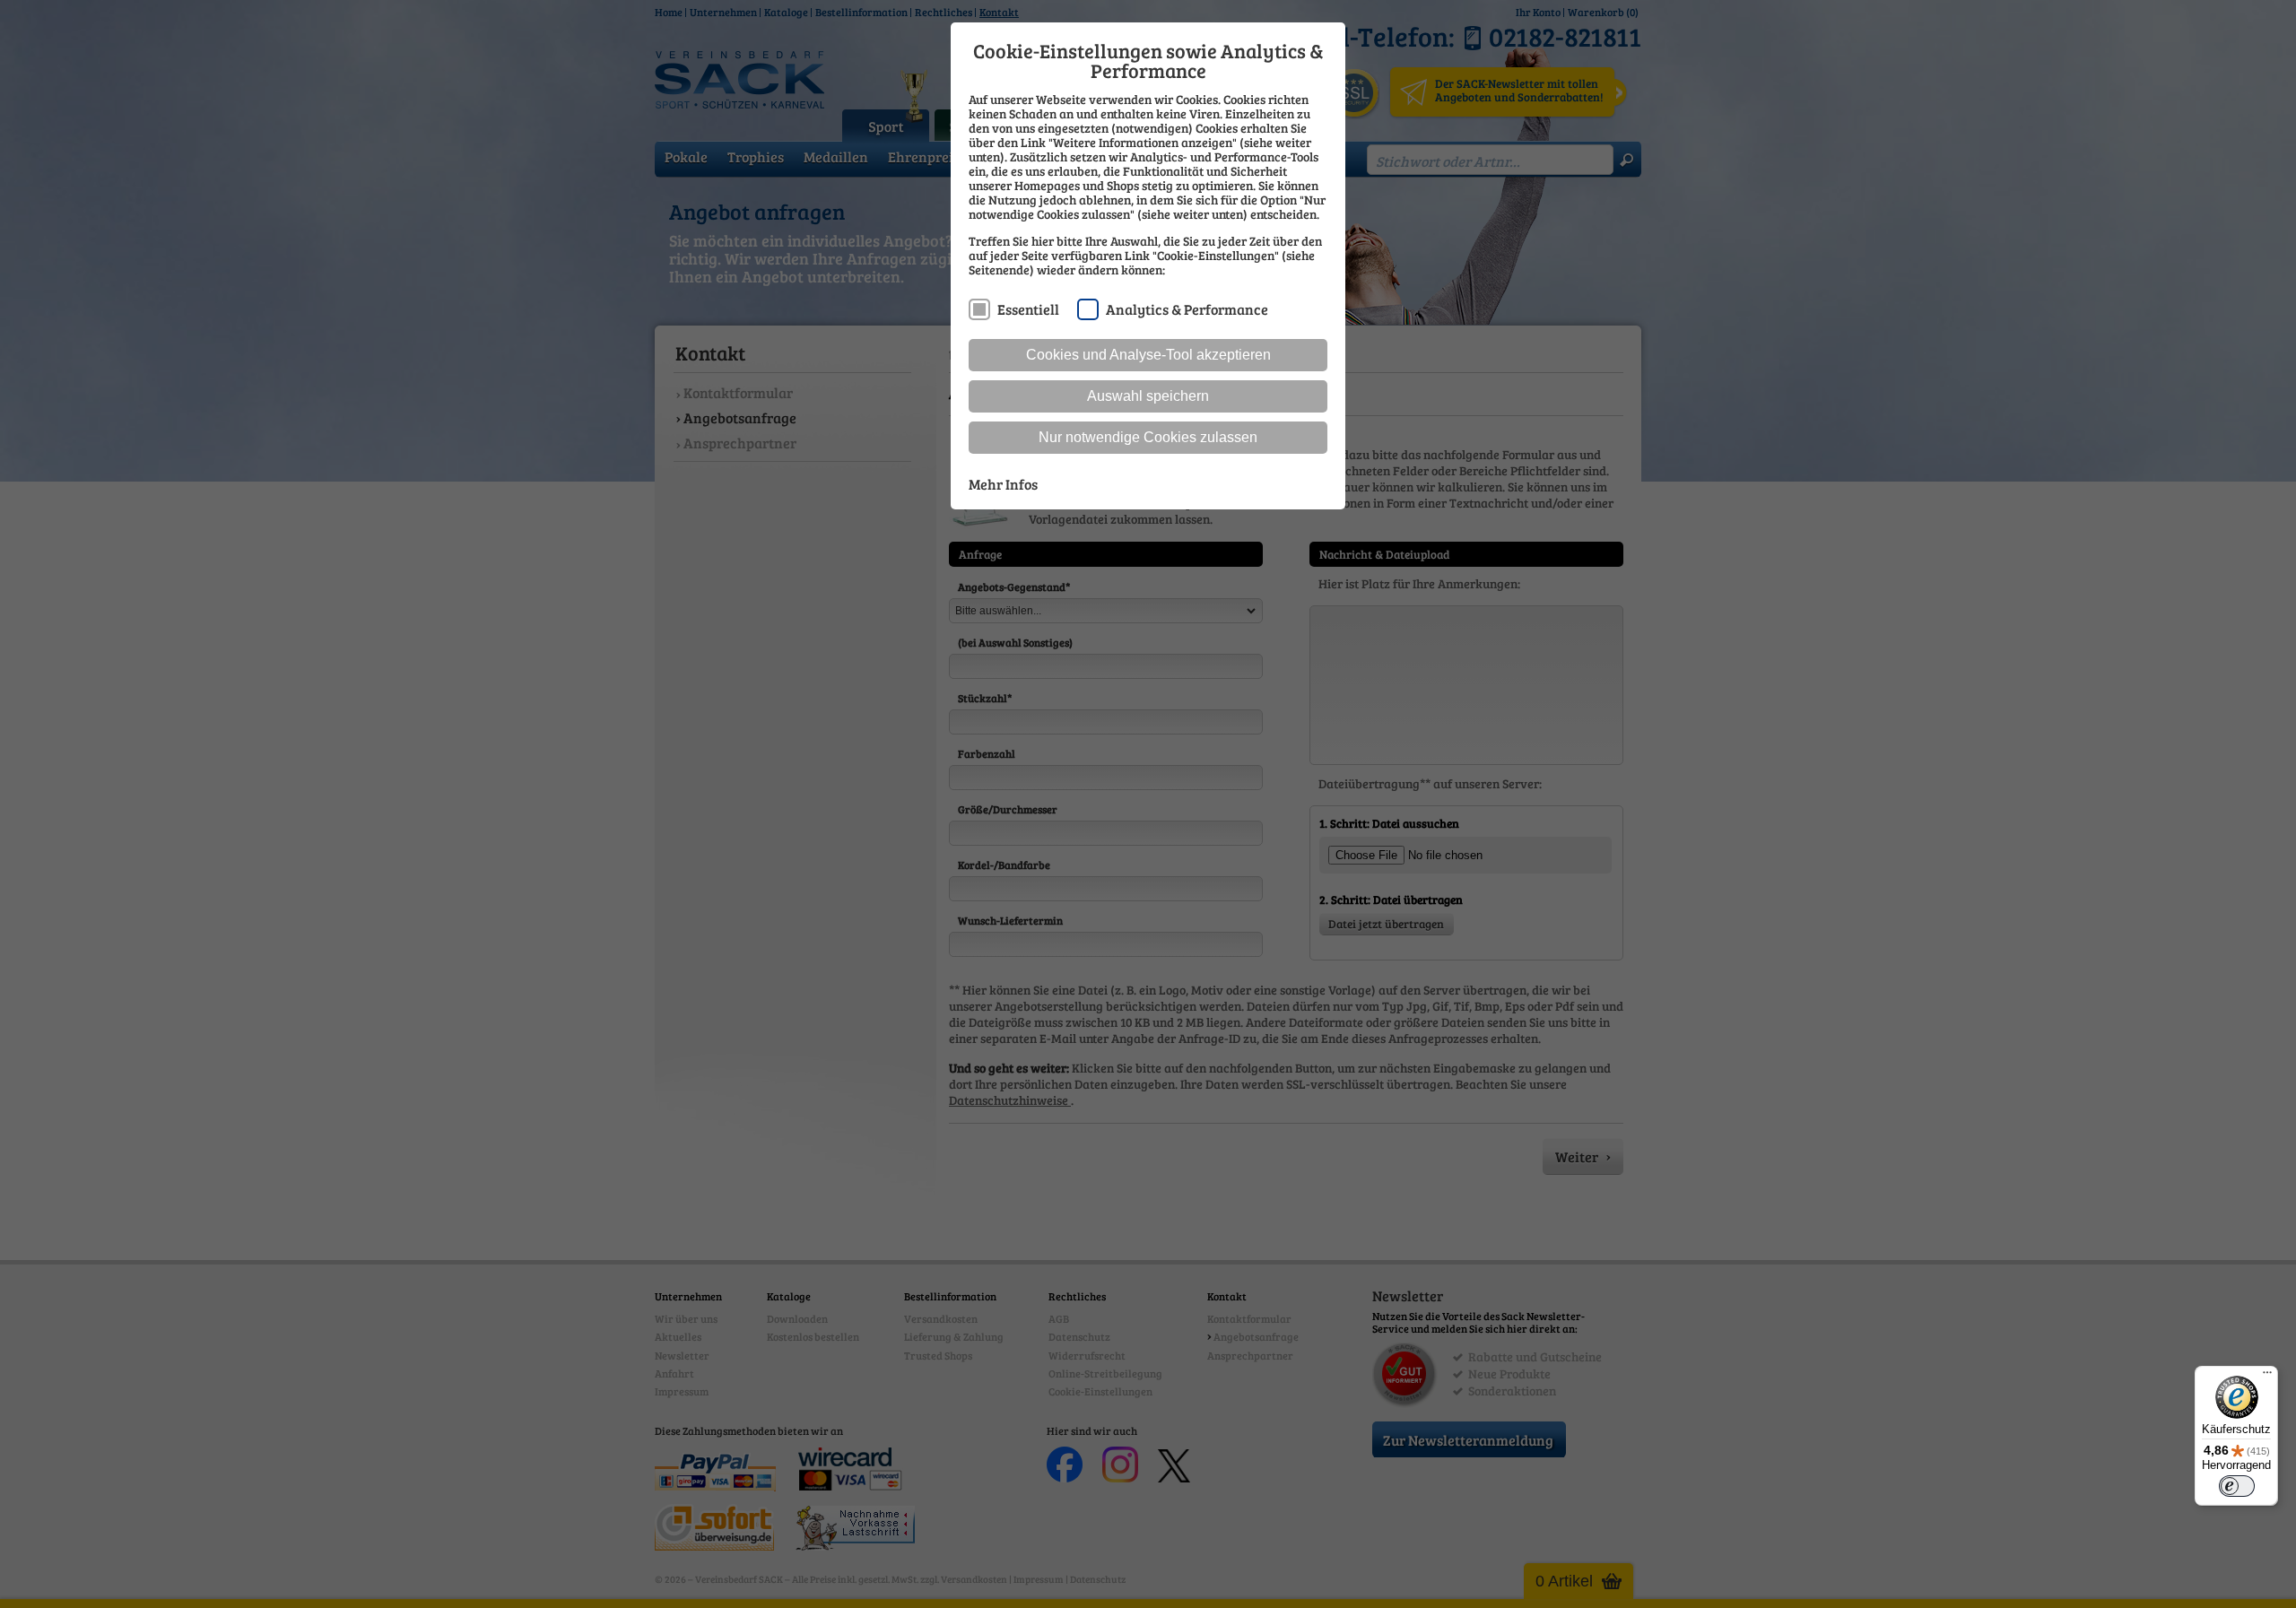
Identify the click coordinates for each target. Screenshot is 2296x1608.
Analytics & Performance (1187, 309)
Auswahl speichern (1148, 396)
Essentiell (1028, 309)
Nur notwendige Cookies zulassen (1148, 437)
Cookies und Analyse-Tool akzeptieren (1148, 355)
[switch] (2237, 1486)
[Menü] (2267, 1377)
